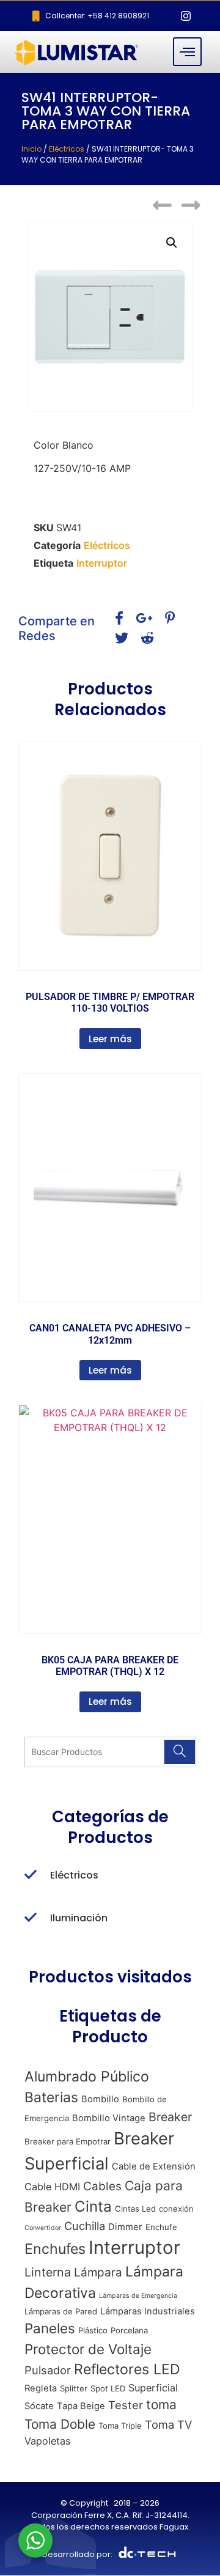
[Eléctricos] (31, 1875)
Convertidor (43, 2228)
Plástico (93, 2330)
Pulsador (48, 2370)
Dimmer (125, 2227)
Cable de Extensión (154, 2166)
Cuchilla (85, 2226)
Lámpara (98, 2272)
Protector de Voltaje (88, 2349)
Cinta (93, 2206)
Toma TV (168, 2424)
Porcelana (129, 2330)
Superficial (153, 2388)
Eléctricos (67, 149)
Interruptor (102, 563)
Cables (102, 2186)
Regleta (41, 2388)
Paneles (50, 2328)
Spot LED (108, 2388)
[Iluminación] (31, 1918)
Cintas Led (135, 2209)
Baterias (51, 2097)
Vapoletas (47, 2441)
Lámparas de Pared (61, 2311)
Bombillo (100, 2099)
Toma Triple (120, 2426)
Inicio (31, 149)
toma (161, 2405)
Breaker (170, 2117)
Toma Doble (60, 2424)
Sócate (39, 2406)
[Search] (179, 1752)
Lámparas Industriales (148, 2311)
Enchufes (55, 2249)
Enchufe (161, 2227)
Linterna (48, 2272)
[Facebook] (164, 16)
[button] (172, 243)
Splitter (74, 2388)
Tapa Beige (81, 2406)
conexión (176, 2209)
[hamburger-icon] (187, 52)
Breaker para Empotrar (68, 2141)
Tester (126, 2405)
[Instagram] (186, 16)
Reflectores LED (127, 2369)
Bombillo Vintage (109, 2118)
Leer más (110, 1039)
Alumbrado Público (87, 2077)
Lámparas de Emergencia (138, 2296)
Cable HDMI (52, 2187)
